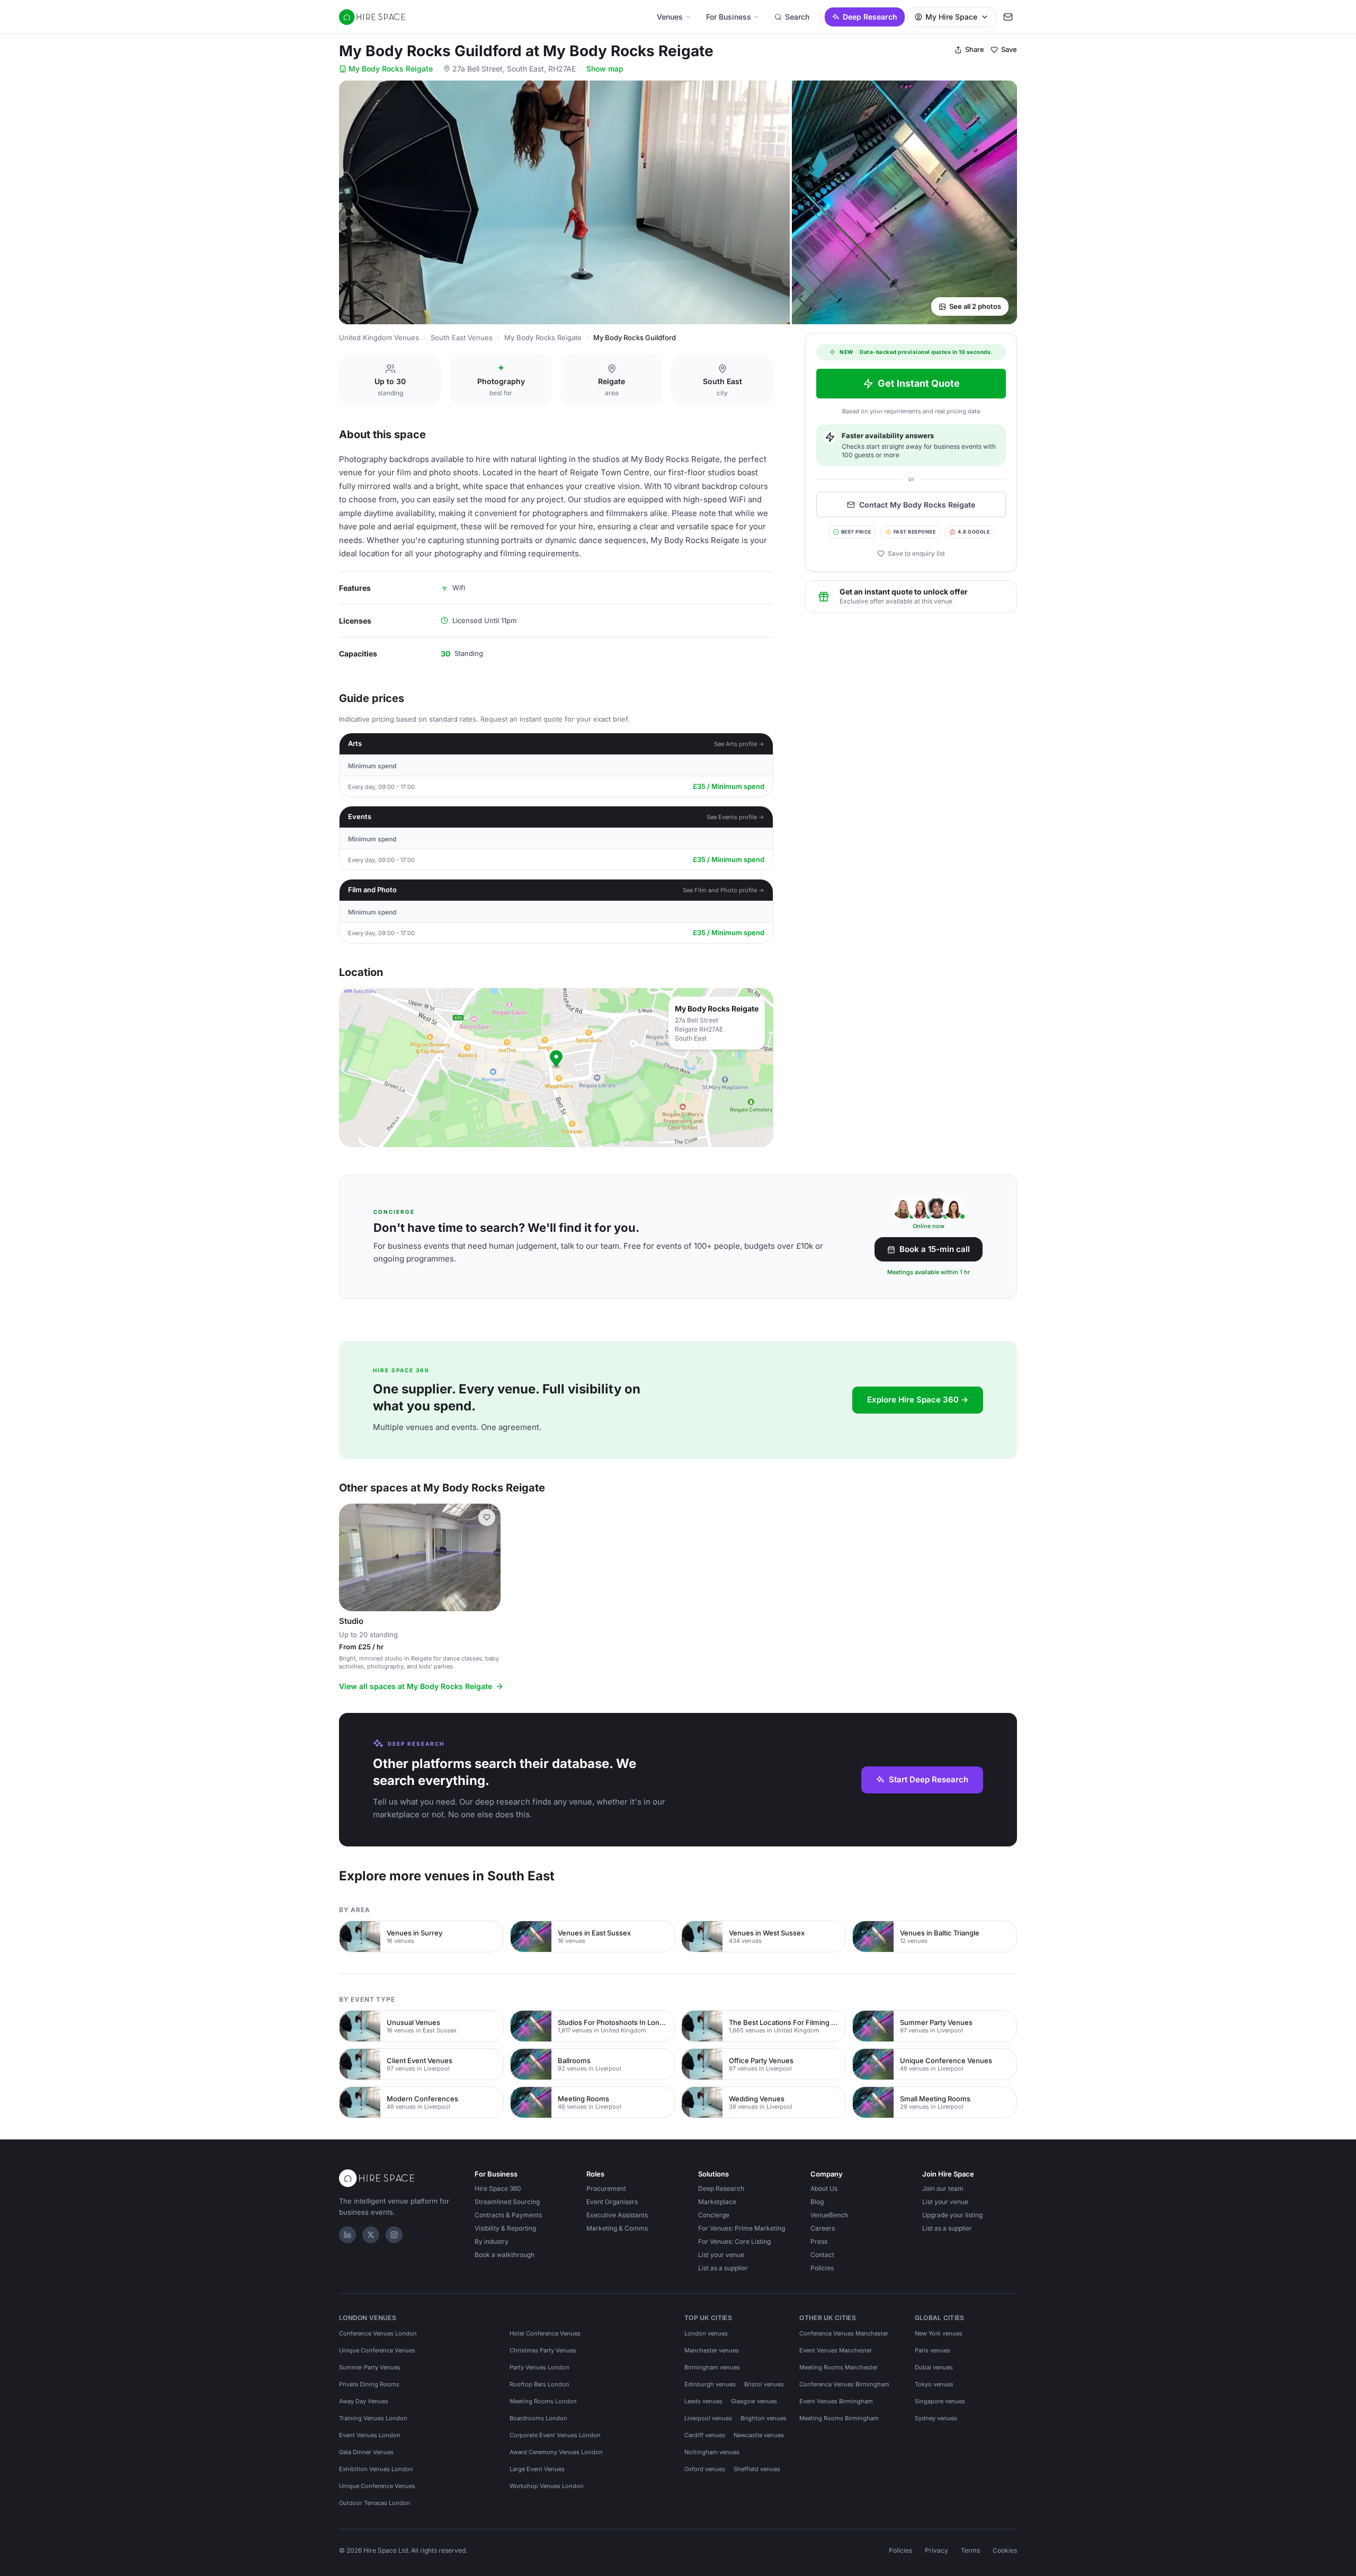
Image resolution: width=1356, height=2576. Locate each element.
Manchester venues (712, 2350)
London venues (706, 2333)
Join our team (943, 2188)
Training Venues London (373, 2418)
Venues (670, 17)
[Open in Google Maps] (556, 1068)
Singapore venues (940, 2401)
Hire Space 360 (498, 2188)
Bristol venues (764, 2384)
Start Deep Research (929, 1779)
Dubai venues (934, 2367)
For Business (729, 17)
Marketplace (717, 2202)
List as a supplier (723, 2268)
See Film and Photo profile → (724, 890)
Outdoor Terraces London (375, 2503)
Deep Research (870, 17)
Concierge (714, 2215)
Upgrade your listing (952, 2215)
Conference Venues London (378, 2333)
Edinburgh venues (710, 2384)
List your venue (721, 2255)
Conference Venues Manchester (844, 2333)
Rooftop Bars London (539, 2384)
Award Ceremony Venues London (556, 2452)
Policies (822, 2268)
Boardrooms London (538, 2418)
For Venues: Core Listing (734, 2241)
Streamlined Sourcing (507, 2202)
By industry (492, 2241)
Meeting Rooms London (543, 2401)
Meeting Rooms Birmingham (839, 2418)
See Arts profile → (739, 744)
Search (797, 17)
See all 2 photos (975, 306)
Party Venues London (539, 2367)
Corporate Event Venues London (555, 2435)
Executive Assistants (617, 2215)
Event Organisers (612, 2202)
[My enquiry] (1008, 17)
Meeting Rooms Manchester (838, 2367)
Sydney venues (936, 2418)
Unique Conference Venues (377, 2350)
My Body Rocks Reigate (391, 69)
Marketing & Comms (617, 2228)
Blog (817, 2202)
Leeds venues (703, 2401)
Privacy (936, 2550)
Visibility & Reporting (505, 2228)
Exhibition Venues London (376, 2469)
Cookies (1005, 2550)
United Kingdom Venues (379, 337)
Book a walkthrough (505, 2255)
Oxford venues (705, 2469)
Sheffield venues (757, 2469)
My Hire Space (951, 17)
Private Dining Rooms (369, 2384)
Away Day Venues (364, 2401)
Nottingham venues (712, 2452)
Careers (823, 2228)
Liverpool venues (708, 2418)
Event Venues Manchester (836, 2350)
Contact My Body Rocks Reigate (917, 505)
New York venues (939, 2333)
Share (975, 49)
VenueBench (829, 2215)
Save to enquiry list (916, 553)
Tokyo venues (934, 2384)
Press (819, 2241)
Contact (822, 2255)
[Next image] (488, 1557)
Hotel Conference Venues (545, 2333)
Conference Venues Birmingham (844, 2384)
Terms (970, 2550)
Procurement (606, 2188)
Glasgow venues (754, 2401)
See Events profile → (735, 817)
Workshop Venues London (547, 2486)
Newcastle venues (759, 2435)
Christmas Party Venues (543, 2350)
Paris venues (933, 2350)
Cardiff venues (705, 2435)
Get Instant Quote (919, 383)
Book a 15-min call (935, 1249)
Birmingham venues (712, 2367)
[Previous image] (352, 1557)
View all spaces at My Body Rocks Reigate (416, 1686)
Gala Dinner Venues (366, 2452)
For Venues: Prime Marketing (742, 2228)
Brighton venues (764, 2418)
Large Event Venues (537, 2469)
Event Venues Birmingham (836, 2401)
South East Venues (462, 337)
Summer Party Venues (370, 2367)
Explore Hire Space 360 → (918, 1400)
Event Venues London (370, 2435)
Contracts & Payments (508, 2215)
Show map (605, 69)
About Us (824, 2188)
